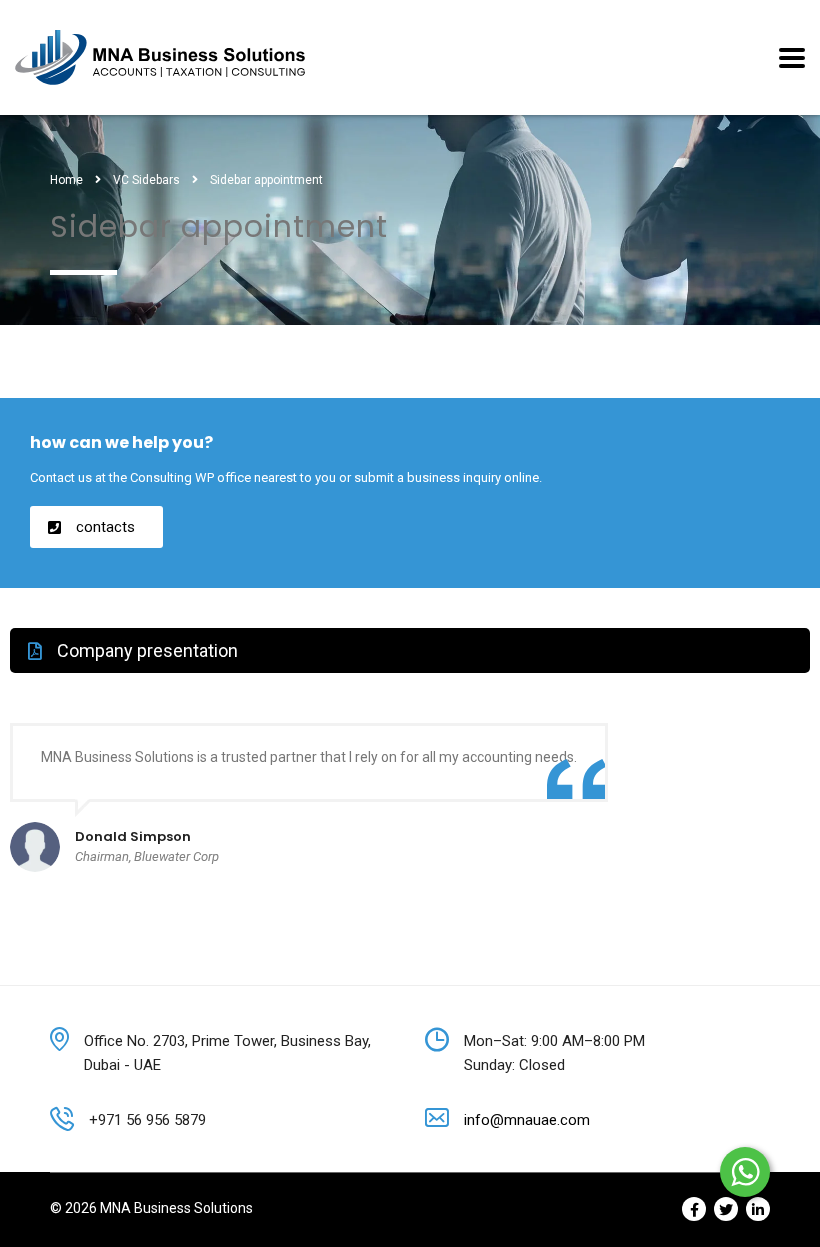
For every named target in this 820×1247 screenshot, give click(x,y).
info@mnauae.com (527, 1120)
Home (66, 180)
